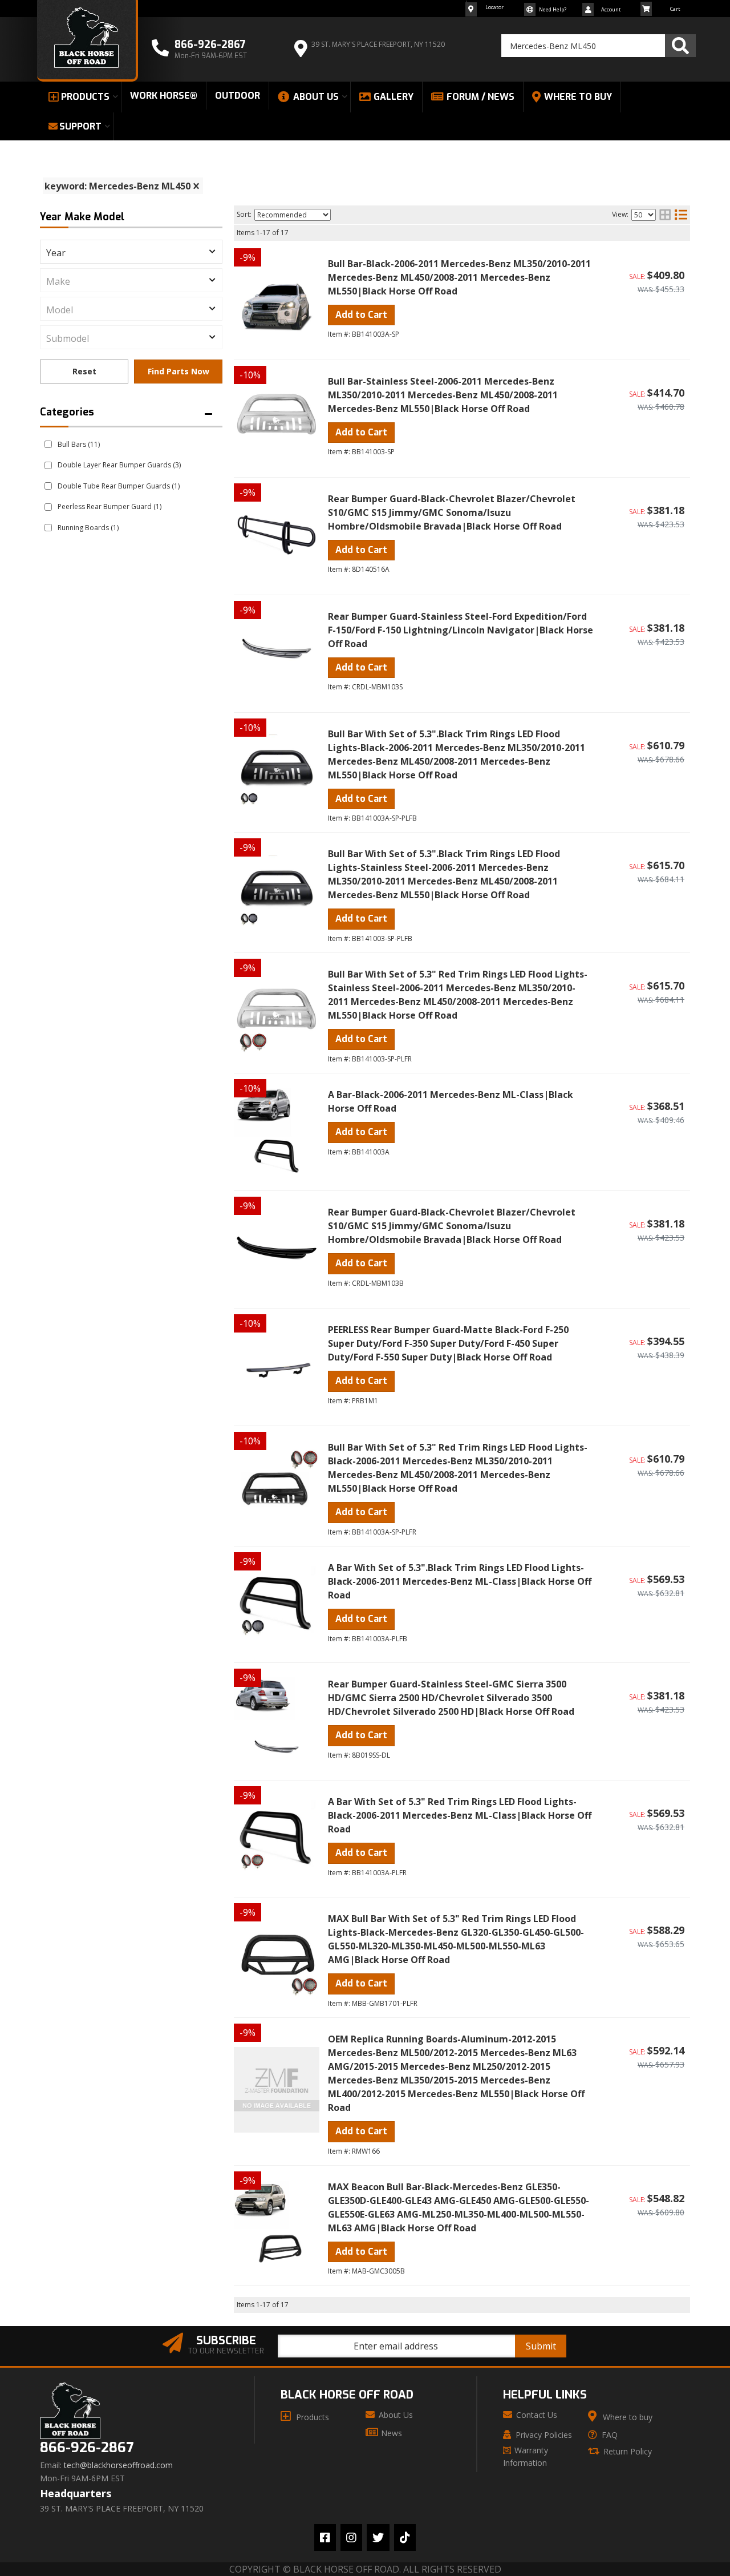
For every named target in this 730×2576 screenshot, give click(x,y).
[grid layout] (665, 215)
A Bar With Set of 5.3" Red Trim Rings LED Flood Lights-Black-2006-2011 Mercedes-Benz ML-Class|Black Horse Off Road (460, 1815)
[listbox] (131, 252)
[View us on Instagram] (351, 2537)
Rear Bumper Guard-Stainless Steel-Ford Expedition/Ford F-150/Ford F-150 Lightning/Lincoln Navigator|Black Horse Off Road (461, 630)
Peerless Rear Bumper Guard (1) (109, 506)
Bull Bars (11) (79, 444)
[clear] (196, 186)
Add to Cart (361, 315)
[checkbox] (48, 444)
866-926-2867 (87, 2448)
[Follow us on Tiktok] (405, 2537)
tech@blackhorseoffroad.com (118, 2465)
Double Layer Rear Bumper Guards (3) (119, 465)
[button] (599, 46)
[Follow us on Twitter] (378, 2537)
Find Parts (178, 372)
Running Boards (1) (88, 528)
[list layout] (681, 215)
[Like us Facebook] (325, 2537)
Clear (84, 372)
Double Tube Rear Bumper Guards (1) (119, 486)
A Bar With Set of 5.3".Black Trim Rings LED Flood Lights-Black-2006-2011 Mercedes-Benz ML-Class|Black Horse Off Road (460, 1581)
